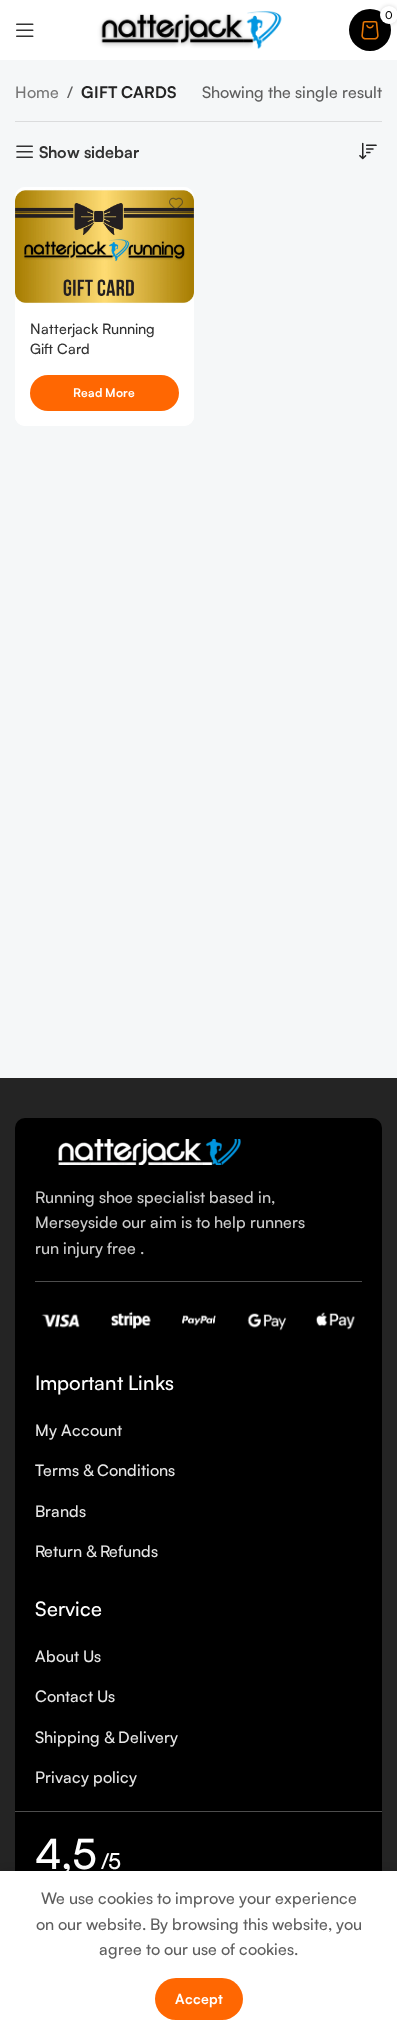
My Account (78, 1430)
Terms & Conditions (105, 1470)
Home (37, 92)
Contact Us (75, 1696)
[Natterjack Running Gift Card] (104, 246)
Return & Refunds (96, 1551)
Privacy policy (86, 1777)
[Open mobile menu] (25, 30)
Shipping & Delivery (106, 1737)
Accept (199, 1998)
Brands (60, 1511)
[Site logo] (192, 28)
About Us (68, 1656)
